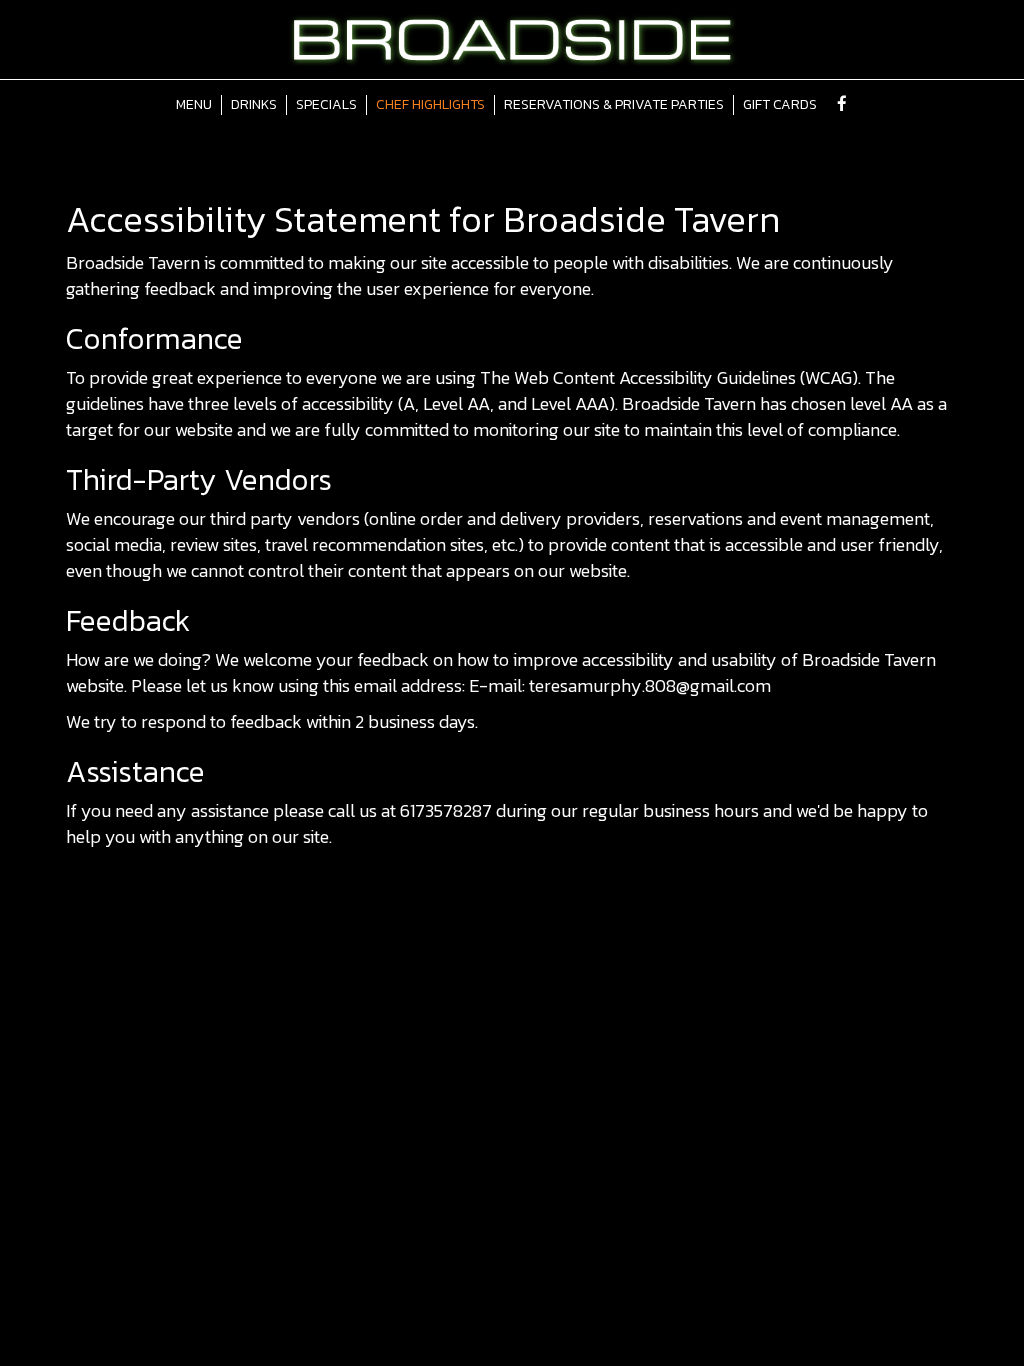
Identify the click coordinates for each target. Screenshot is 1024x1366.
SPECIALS (326, 105)
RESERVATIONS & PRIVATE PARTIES (614, 105)
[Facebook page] (842, 104)
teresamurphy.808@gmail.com (650, 685)
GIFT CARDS (780, 105)
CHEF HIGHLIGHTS (430, 105)
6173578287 (446, 810)
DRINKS (254, 105)
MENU (194, 105)
